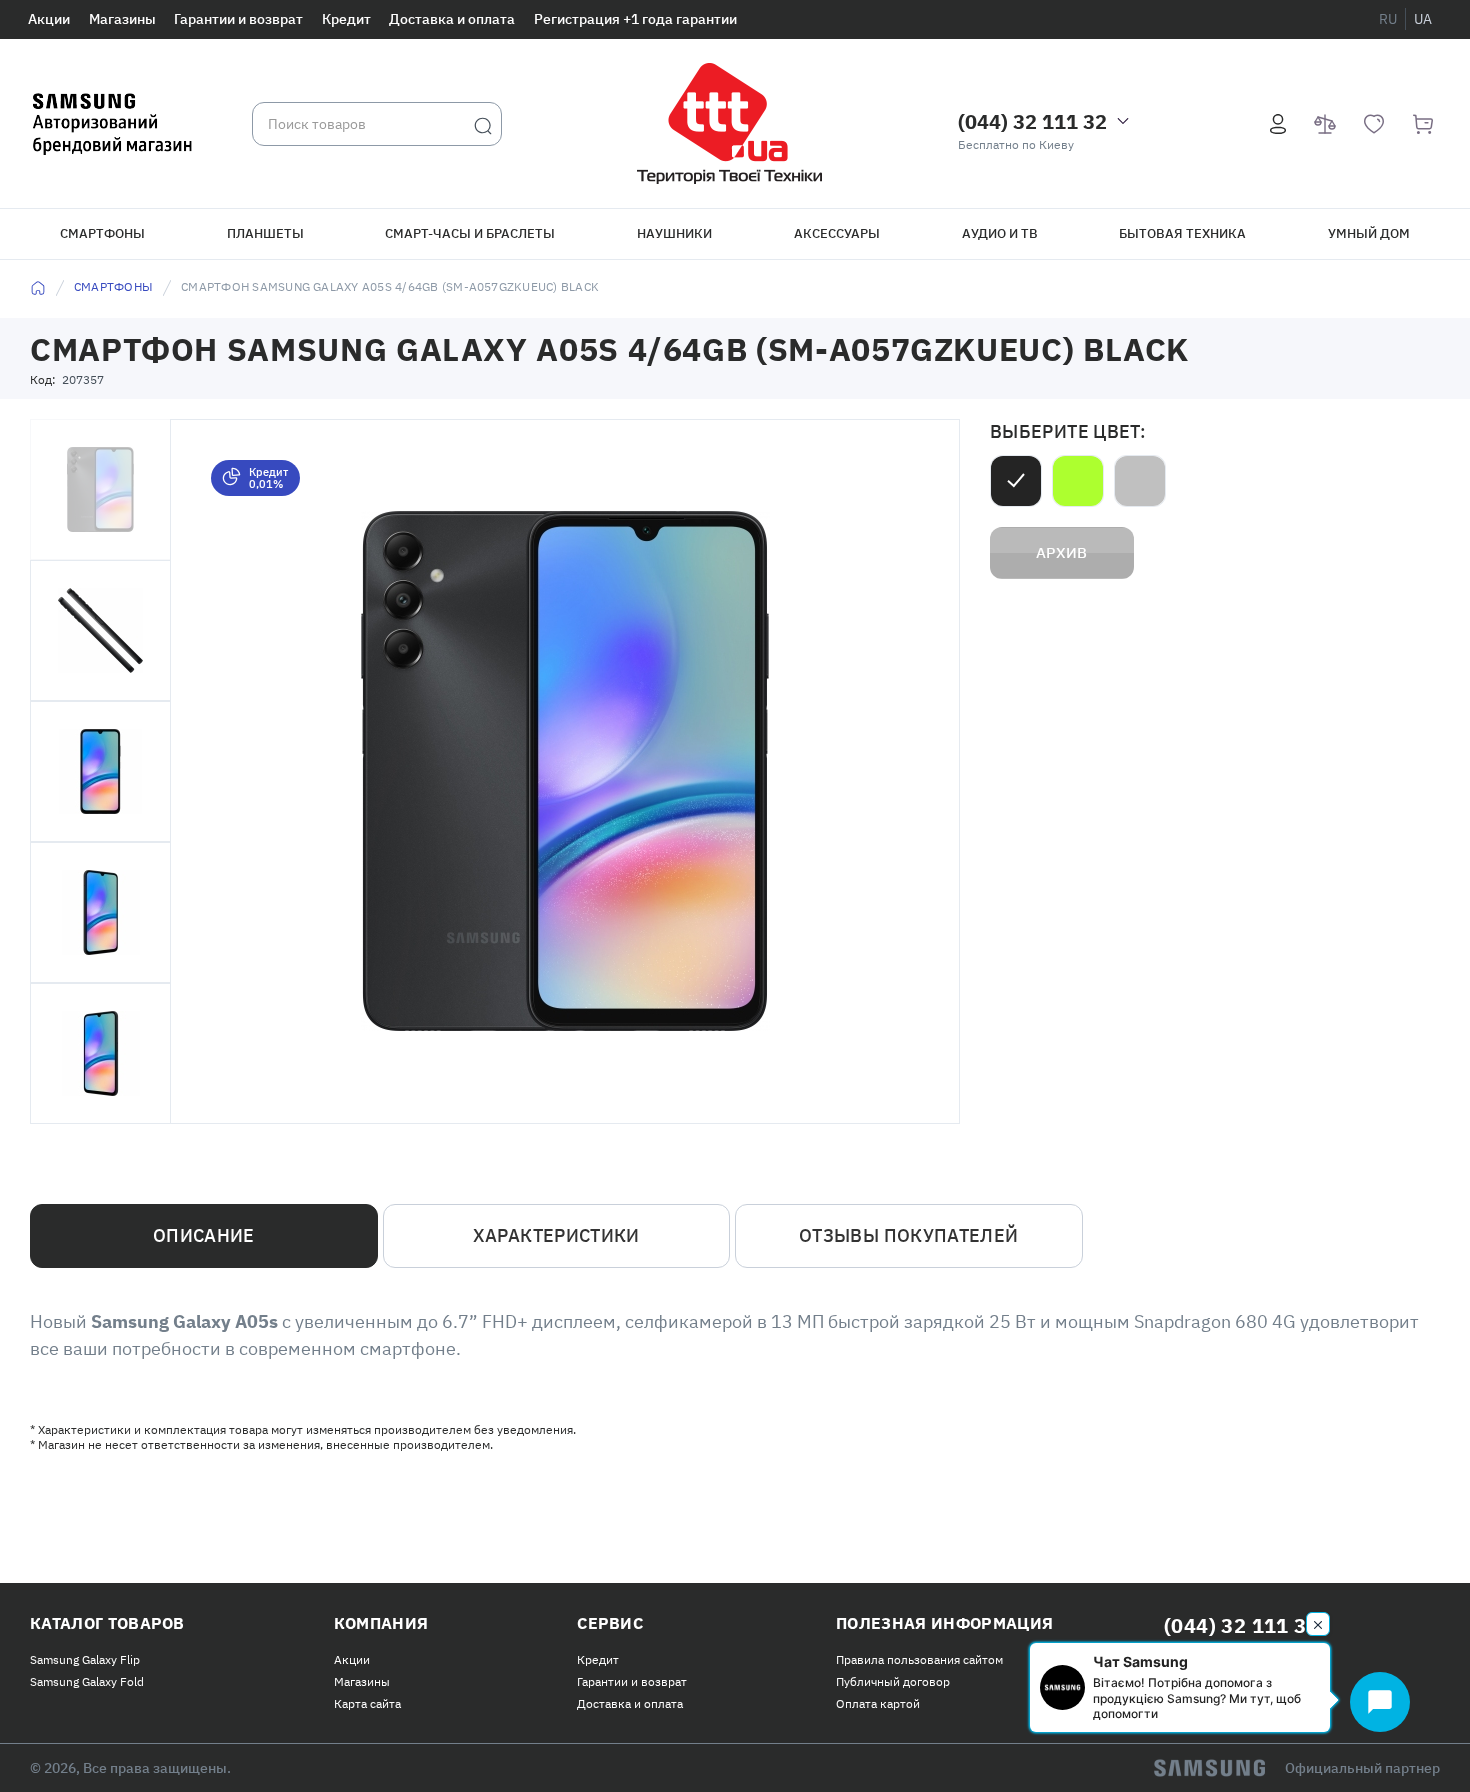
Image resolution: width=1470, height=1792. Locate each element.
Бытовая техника (1182, 233)
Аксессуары (837, 233)
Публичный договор (893, 1681)
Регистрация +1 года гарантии (635, 19)
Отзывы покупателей (908, 1235)
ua (1423, 19)
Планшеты (265, 233)
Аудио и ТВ (1000, 233)
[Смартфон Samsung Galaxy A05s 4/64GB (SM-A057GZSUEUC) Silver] (1140, 481)
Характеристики (556, 1235)
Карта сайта (367, 1703)
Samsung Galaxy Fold (87, 1681)
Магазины (122, 19)
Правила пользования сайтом (919, 1659)
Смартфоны (102, 233)
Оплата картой (878, 1703)
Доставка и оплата (452, 19)
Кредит (346, 19)
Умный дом (1369, 233)
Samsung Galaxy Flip (85, 1659)
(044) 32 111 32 (1032, 121)
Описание (204, 1235)
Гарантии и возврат (238, 19)
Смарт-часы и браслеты (470, 233)
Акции (49, 19)
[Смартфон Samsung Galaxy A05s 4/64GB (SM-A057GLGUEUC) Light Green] (1078, 481)
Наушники (674, 233)
